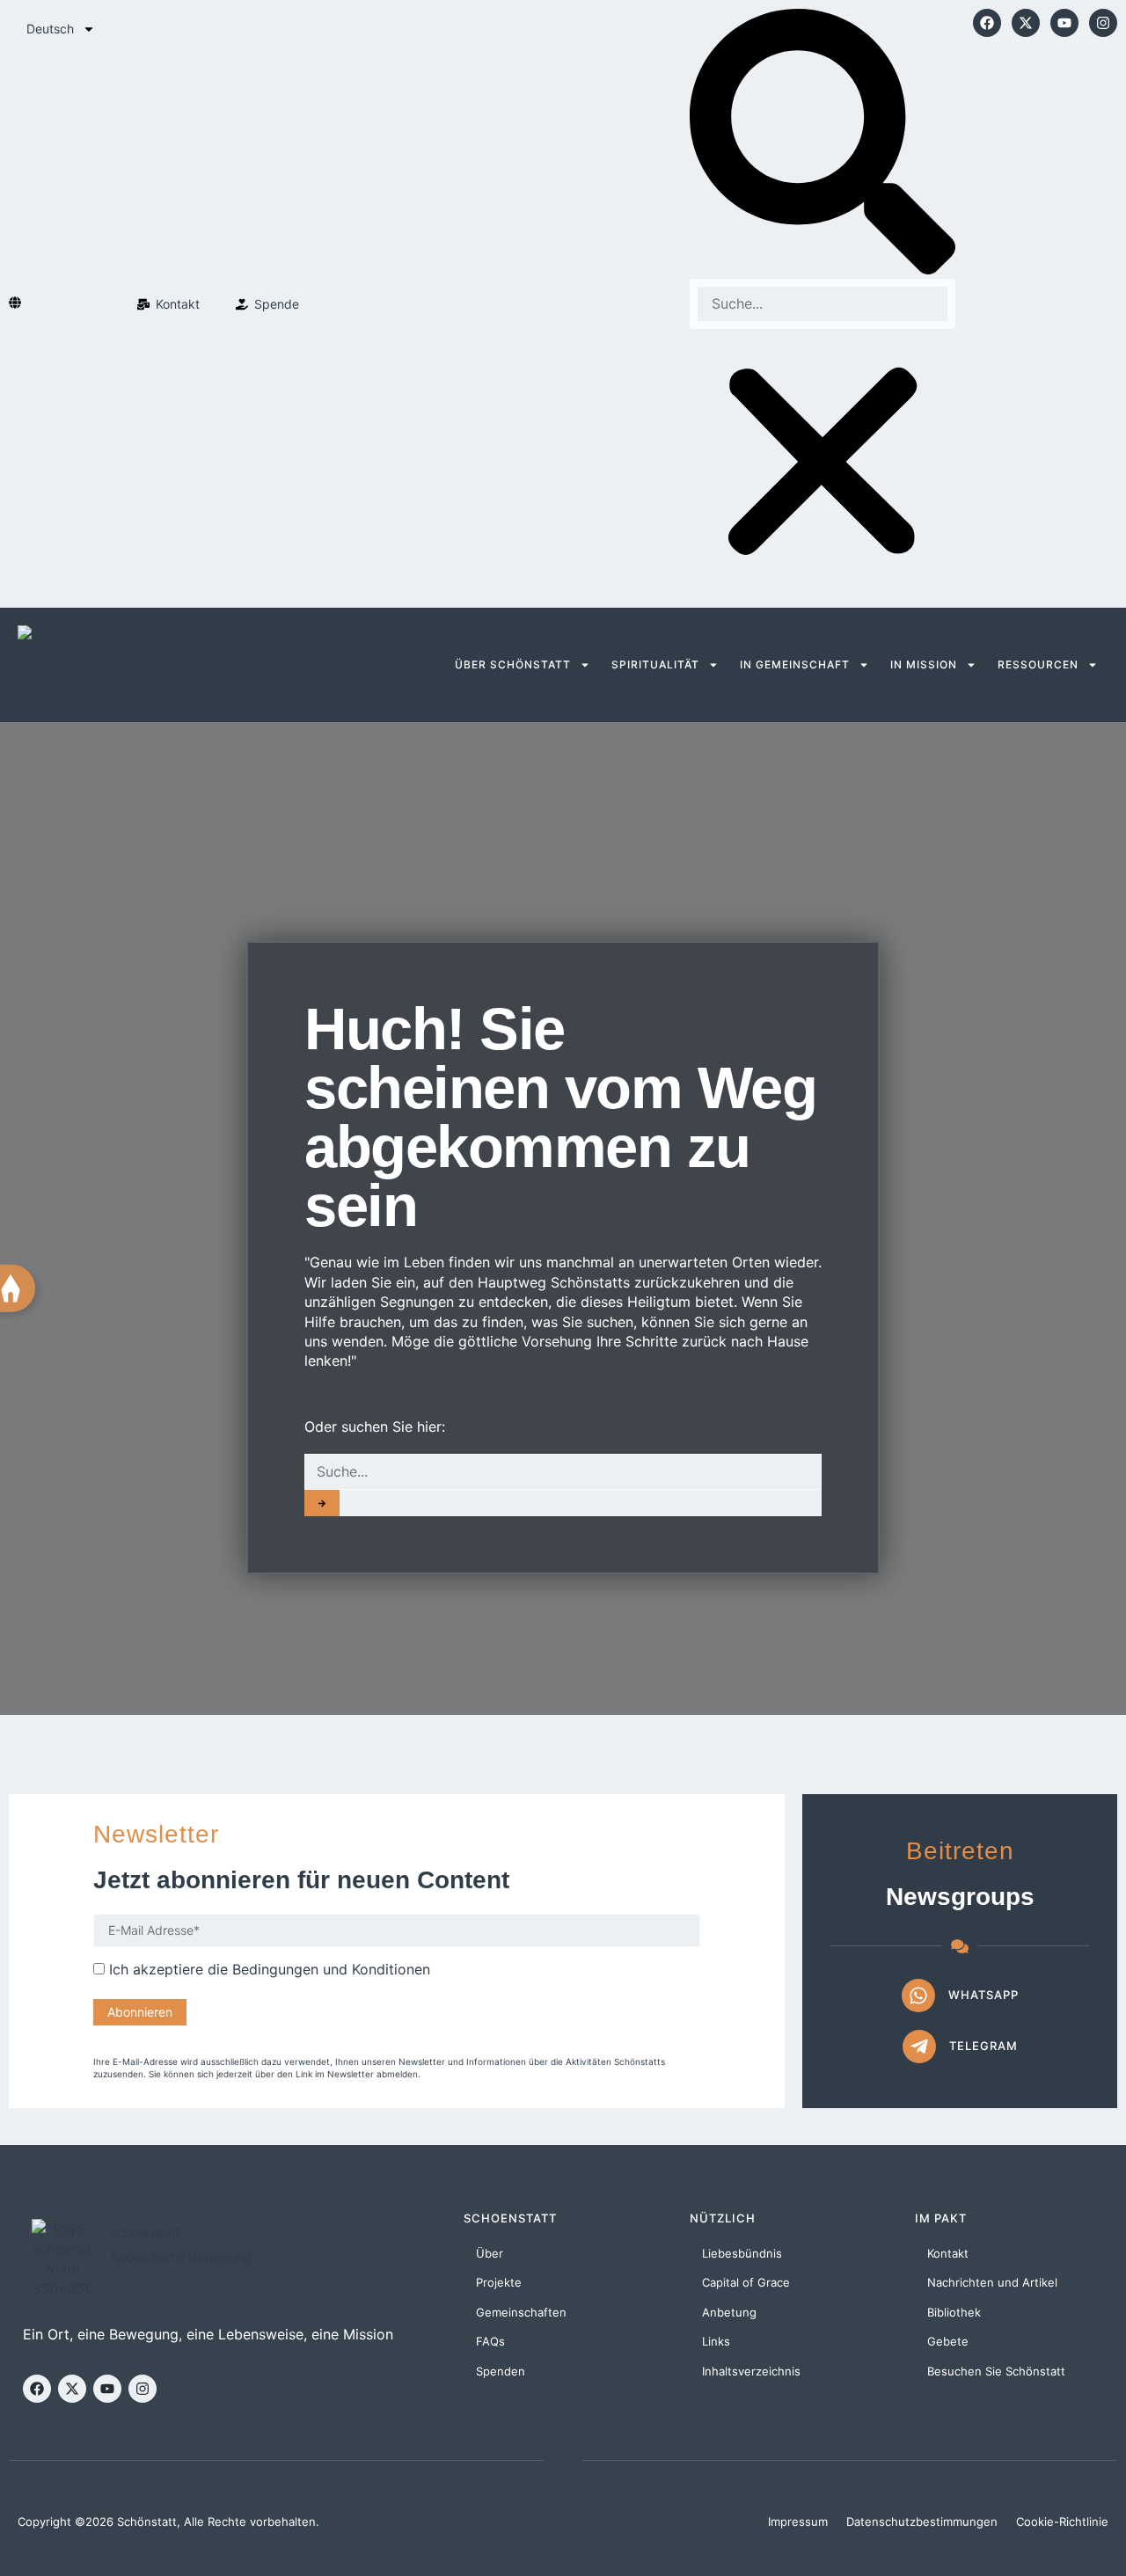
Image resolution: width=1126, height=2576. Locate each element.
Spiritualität (655, 664)
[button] (823, 144)
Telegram (983, 2046)
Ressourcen (1038, 664)
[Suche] (322, 1503)
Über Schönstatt (513, 664)
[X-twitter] (1026, 23)
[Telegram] (919, 2047)
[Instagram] (1103, 23)
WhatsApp (983, 1995)
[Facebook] (987, 23)
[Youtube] (1064, 23)
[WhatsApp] (918, 1996)
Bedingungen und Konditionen (331, 1969)
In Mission (924, 664)
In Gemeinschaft (795, 664)
